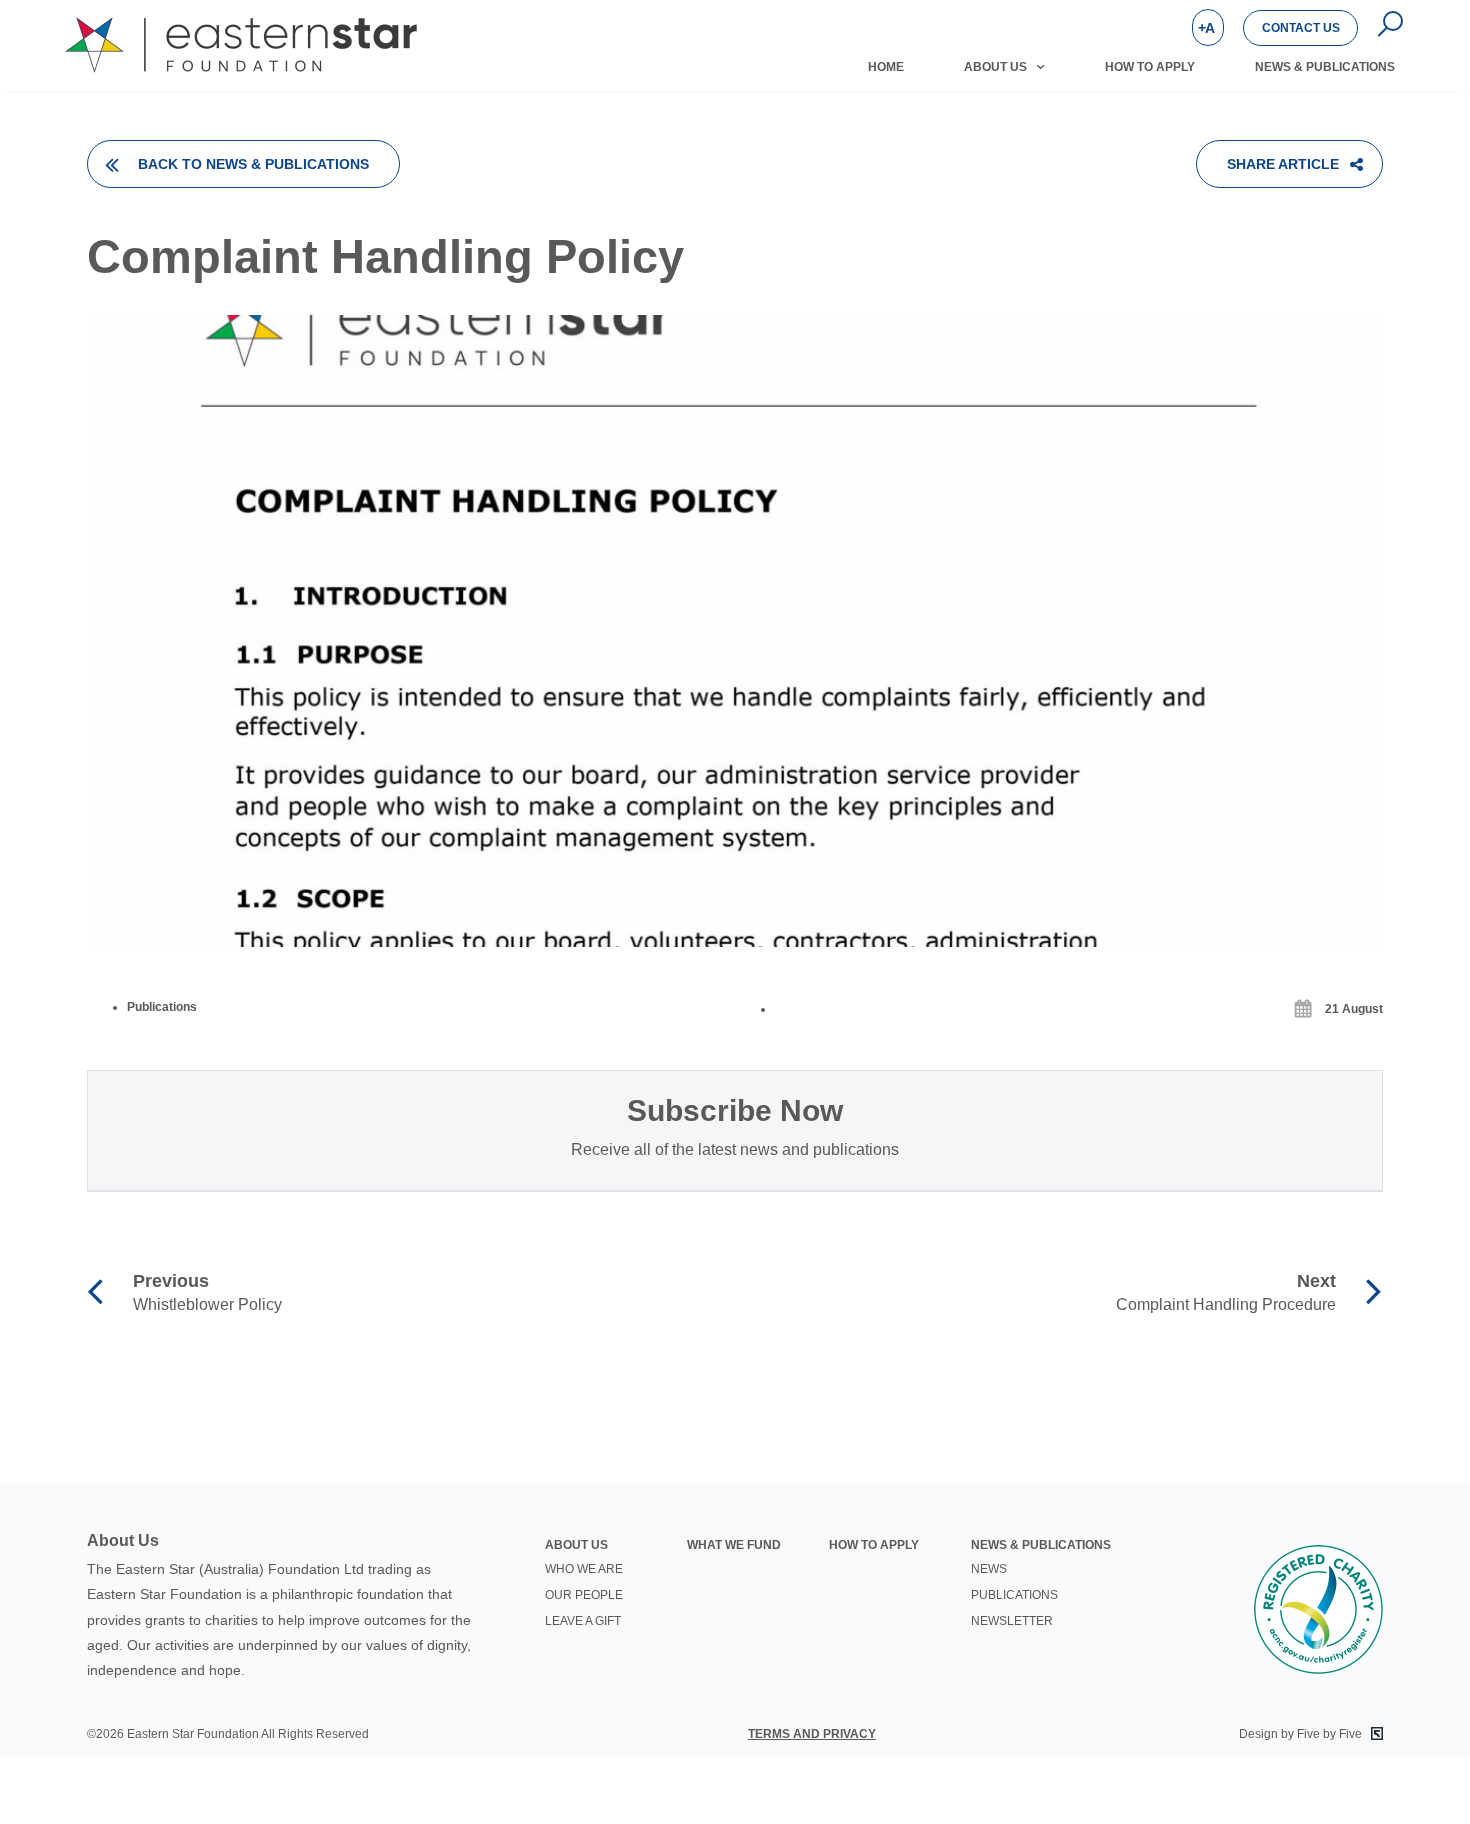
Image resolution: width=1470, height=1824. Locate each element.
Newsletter (1012, 1621)
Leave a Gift (583, 1621)
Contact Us (1301, 28)
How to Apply (1150, 67)
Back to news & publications (253, 164)
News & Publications (1325, 67)
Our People (584, 1595)
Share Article (1283, 164)
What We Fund (734, 1545)
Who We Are (584, 1569)
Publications (1014, 1595)
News (989, 1569)
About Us (995, 67)
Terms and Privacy (812, 1734)
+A (1206, 28)
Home (886, 67)
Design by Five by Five (1302, 1734)
